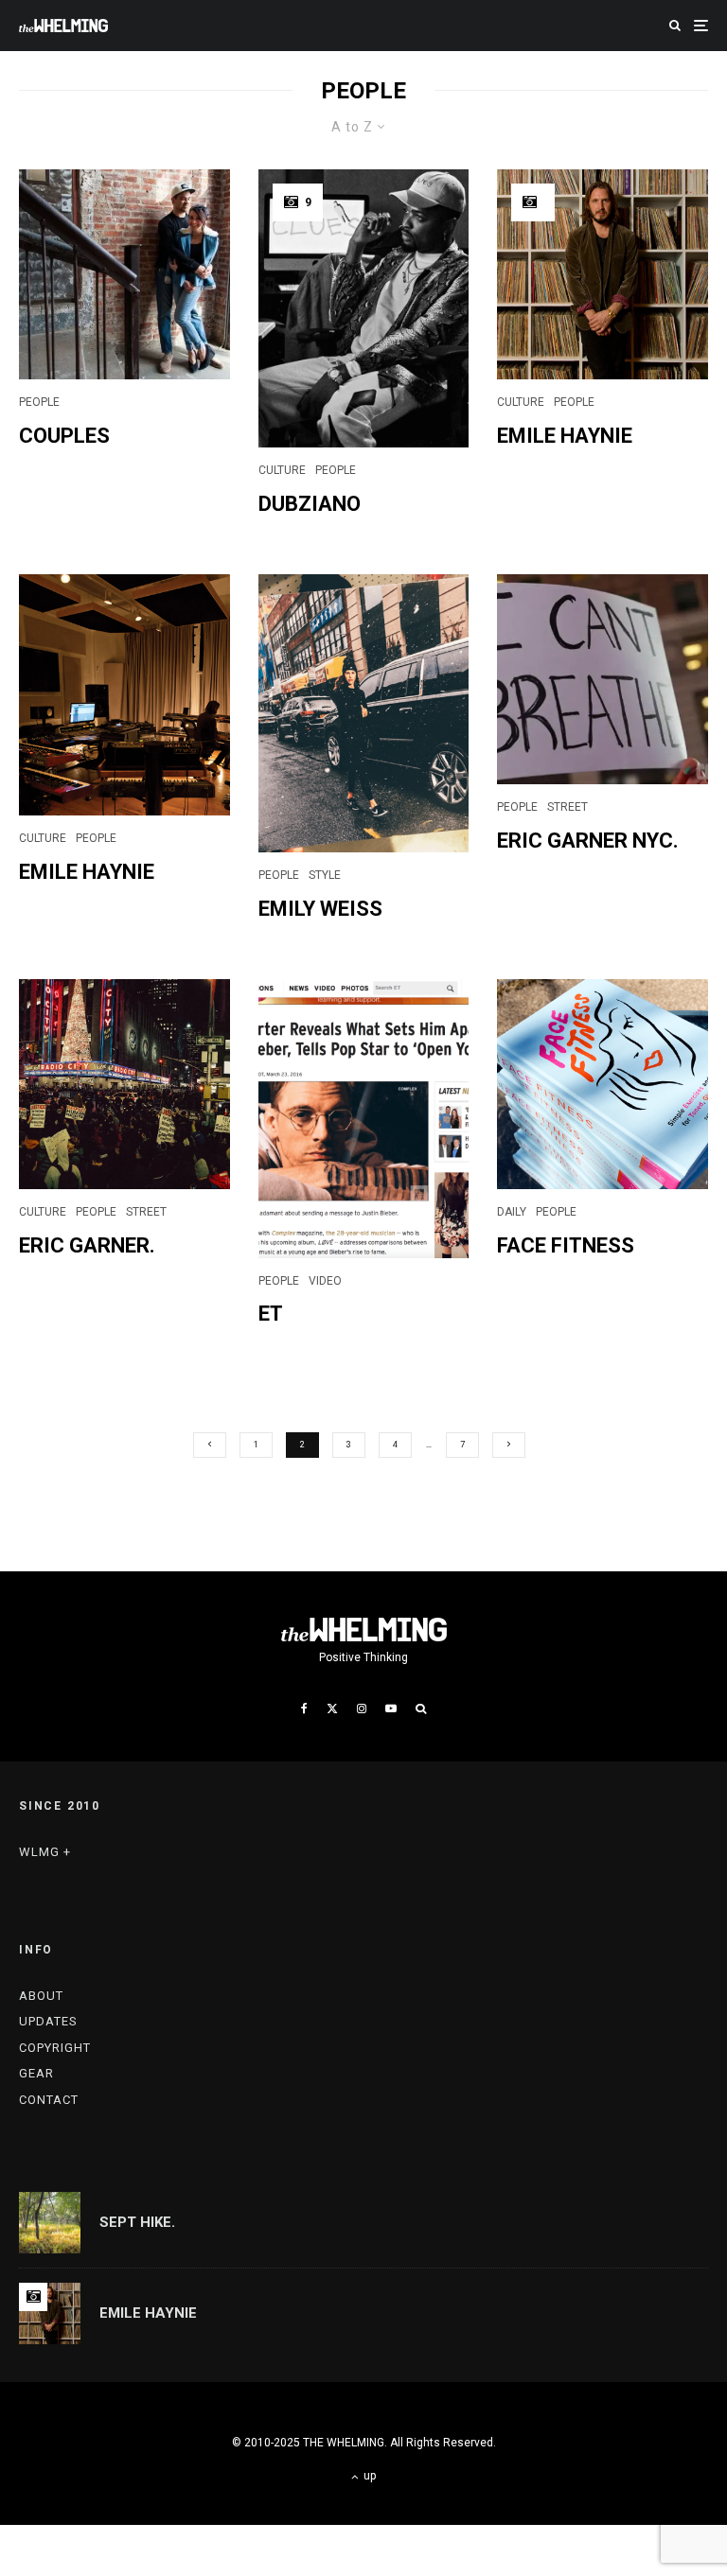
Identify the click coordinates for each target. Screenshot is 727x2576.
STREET (567, 807)
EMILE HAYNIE (565, 436)
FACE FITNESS (566, 1245)
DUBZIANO (310, 504)
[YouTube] (391, 1709)
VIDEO (325, 1281)
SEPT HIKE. (137, 2222)
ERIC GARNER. (87, 1245)
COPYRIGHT (55, 2048)
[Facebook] (304, 1709)
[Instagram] (362, 1709)
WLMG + (45, 1852)
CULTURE (282, 470)
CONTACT (49, 2100)
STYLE (325, 875)
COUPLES (64, 436)
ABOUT (41, 1996)
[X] (332, 1709)
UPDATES (48, 2021)
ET (271, 1314)
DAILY (512, 1212)
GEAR (36, 2073)
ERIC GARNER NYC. (588, 841)
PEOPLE (39, 402)
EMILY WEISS (320, 909)
